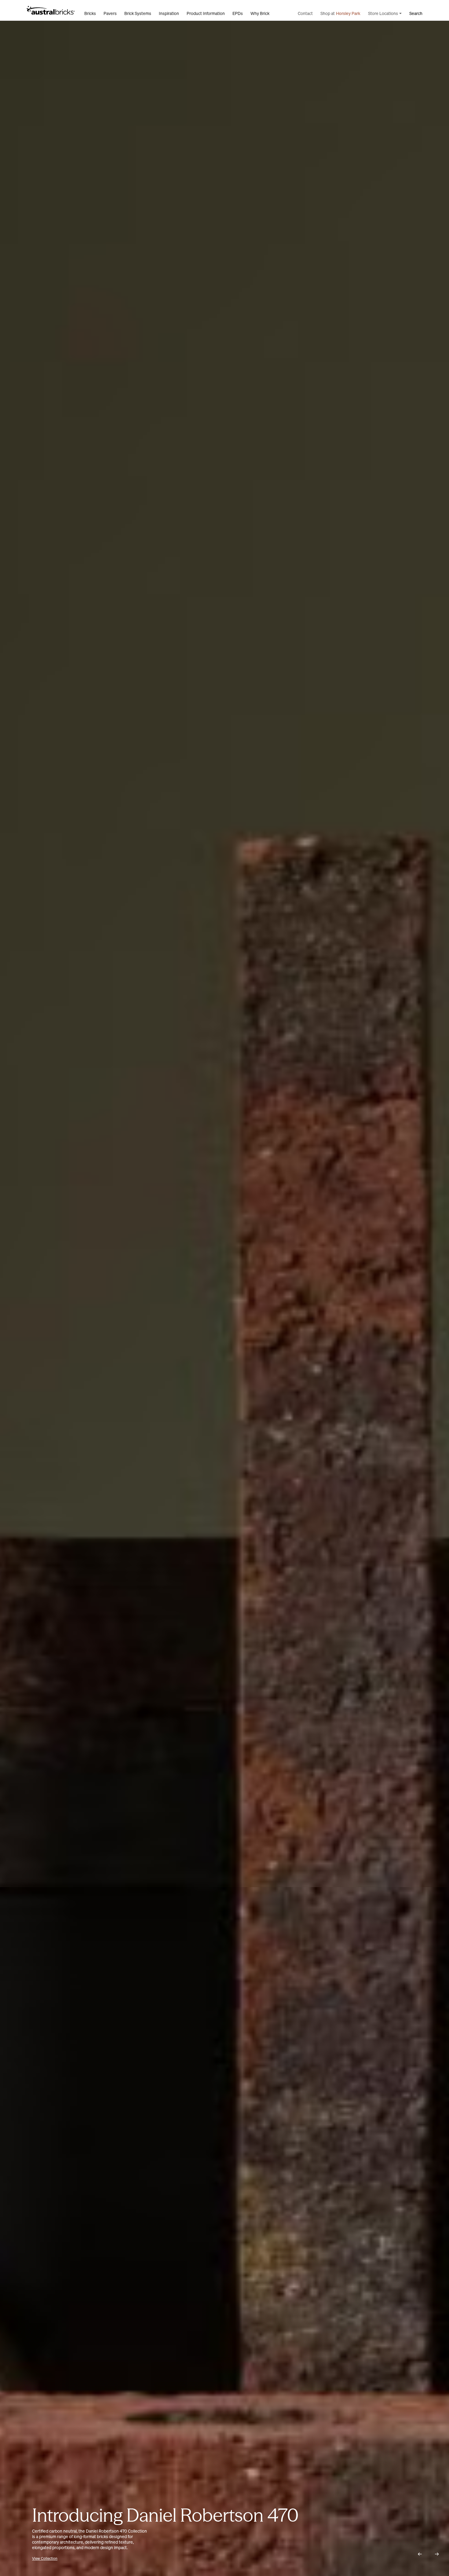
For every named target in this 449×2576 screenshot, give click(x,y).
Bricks (90, 13)
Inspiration (169, 13)
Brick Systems (138, 13)
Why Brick (260, 13)
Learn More (41, 2558)
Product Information (206, 13)
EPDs (238, 13)
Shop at (340, 13)
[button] (420, 2554)
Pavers (110, 13)
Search (416, 13)
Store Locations (383, 13)
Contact (305, 13)
